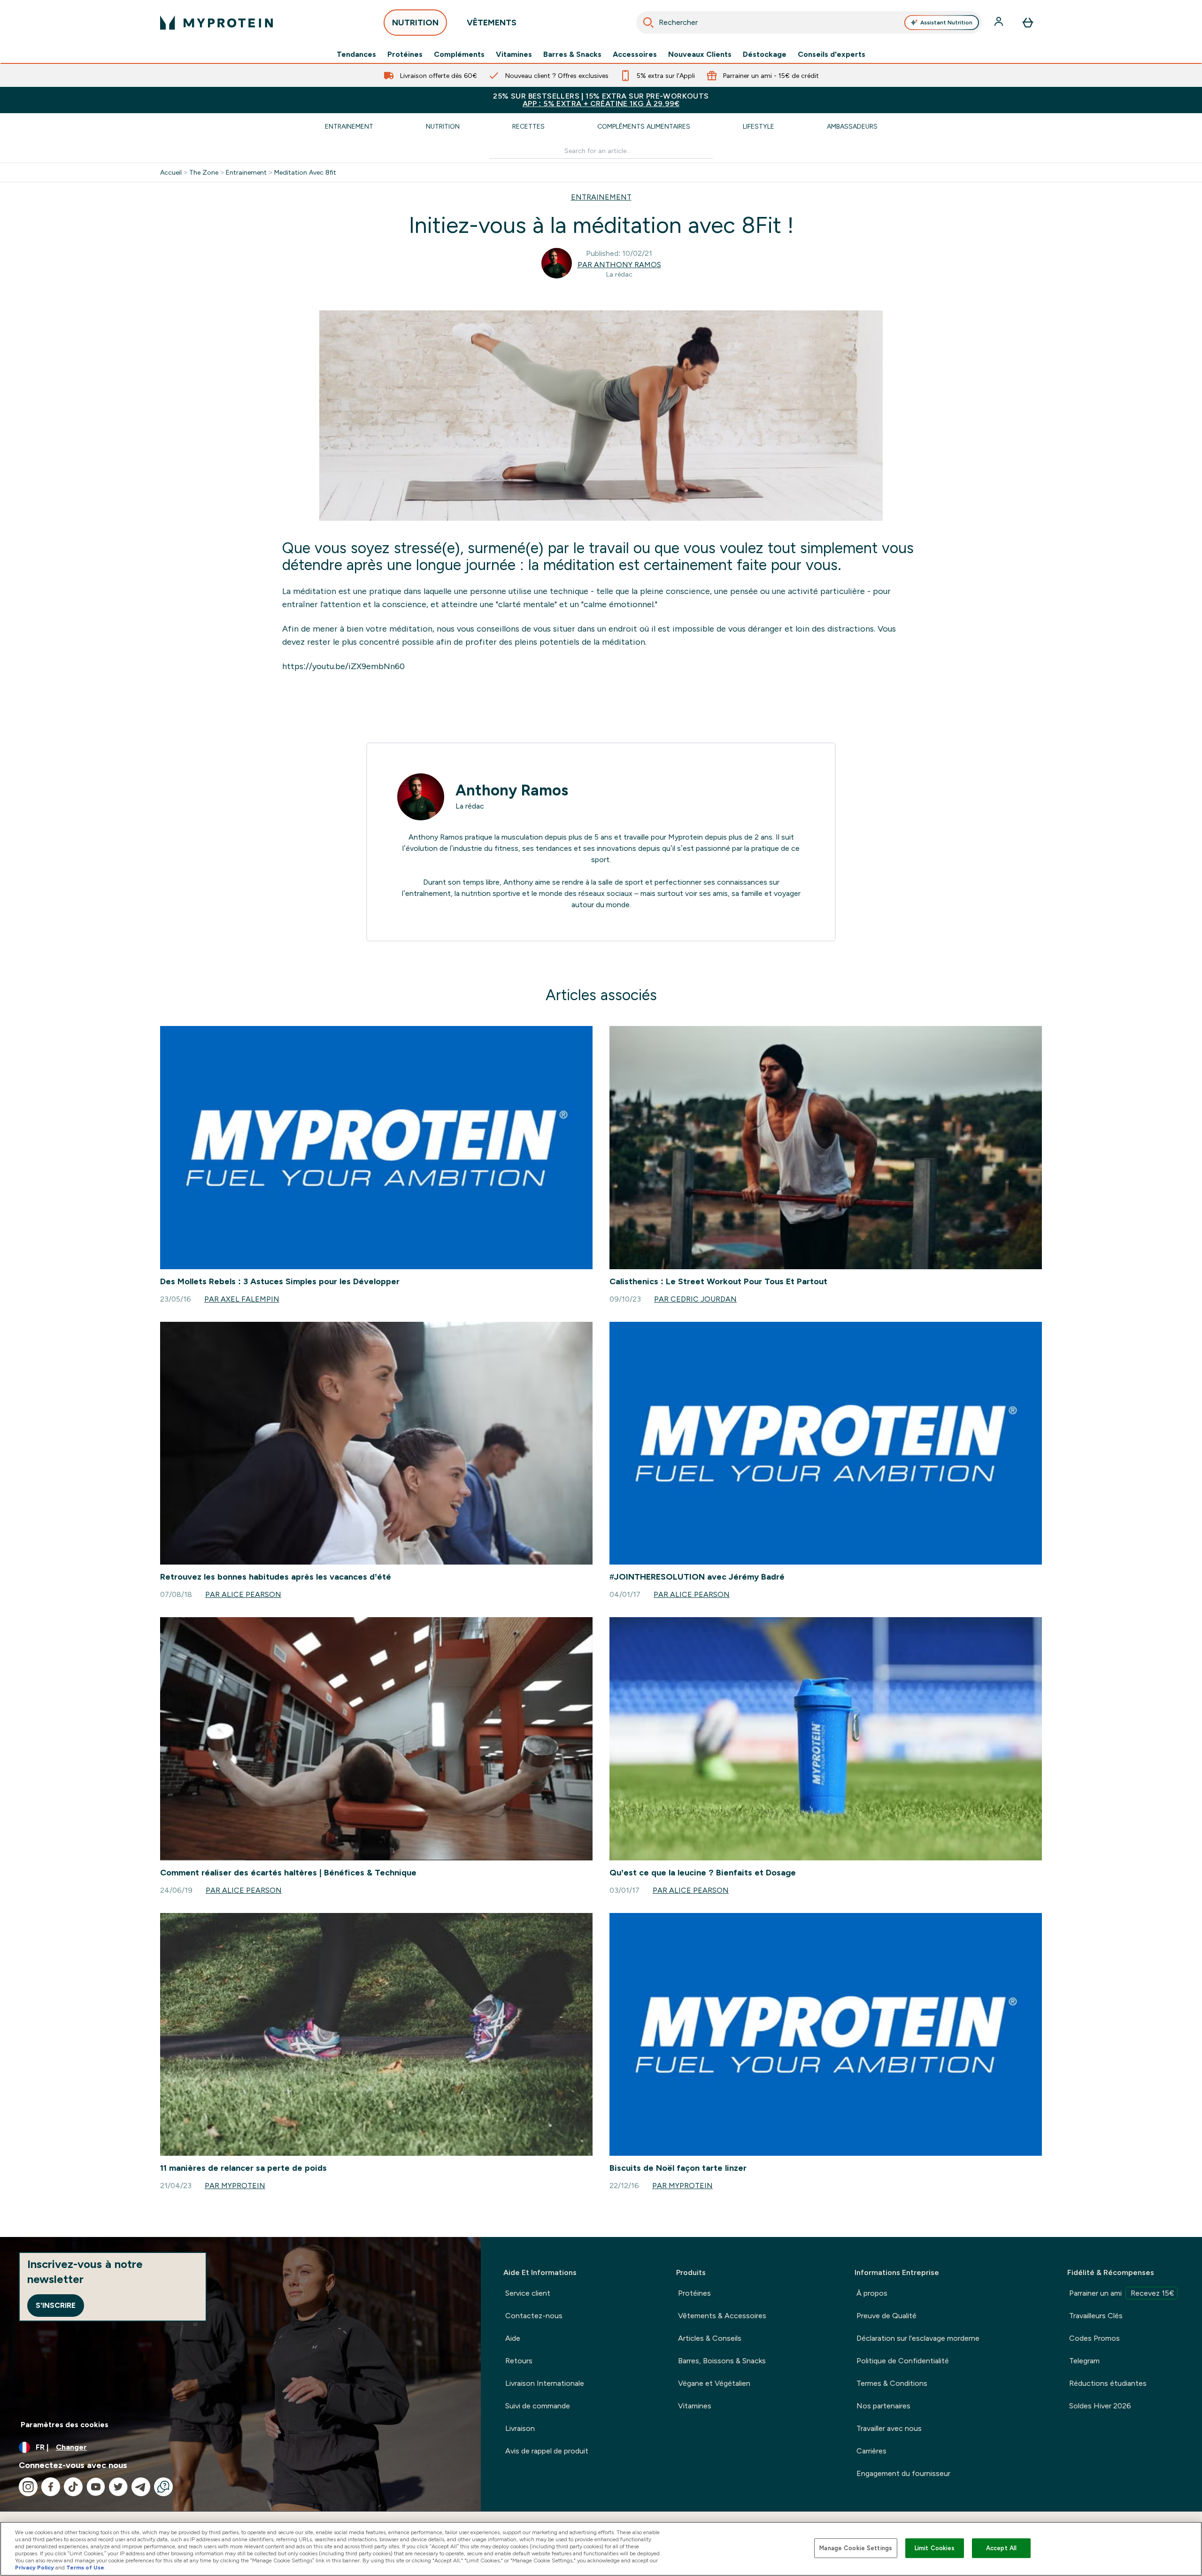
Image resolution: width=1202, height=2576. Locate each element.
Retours (519, 2361)
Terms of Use (85, 2568)
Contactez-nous (534, 2316)
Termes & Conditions (892, 2383)
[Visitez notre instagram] (28, 2487)
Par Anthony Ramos (619, 265)
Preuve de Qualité (886, 2316)
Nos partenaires (883, 2406)
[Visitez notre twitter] (118, 2487)
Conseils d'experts (832, 54)
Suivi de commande (538, 2406)
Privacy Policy (35, 2568)
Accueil (171, 172)
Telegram (1084, 2361)
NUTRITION (415, 23)
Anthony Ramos (512, 790)
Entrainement (349, 126)
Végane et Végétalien (714, 2383)
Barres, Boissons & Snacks (722, 2361)
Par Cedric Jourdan (695, 1299)
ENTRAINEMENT (601, 197)
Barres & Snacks (572, 54)
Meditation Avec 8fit (305, 172)
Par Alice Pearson (243, 1594)
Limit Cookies (935, 2548)
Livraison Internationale (545, 2383)
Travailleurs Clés (1096, 2316)
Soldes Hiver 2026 (1100, 2406)
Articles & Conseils (710, 2338)
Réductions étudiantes (1108, 2383)
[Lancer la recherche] (648, 23)
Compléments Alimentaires (644, 126)
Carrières (871, 2451)
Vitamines (514, 54)
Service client (528, 2293)
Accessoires (635, 54)
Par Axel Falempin (242, 1299)
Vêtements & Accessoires (722, 2316)
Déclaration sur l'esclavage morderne (918, 2338)
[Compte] (1000, 23)
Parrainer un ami (1122, 2293)
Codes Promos (1094, 2338)
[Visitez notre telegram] (141, 2487)
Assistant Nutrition (946, 23)
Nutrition (443, 126)
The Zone (204, 172)
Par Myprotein (235, 2186)
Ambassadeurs (852, 126)
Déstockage (765, 54)
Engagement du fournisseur (903, 2473)
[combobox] (809, 23)
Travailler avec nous (889, 2428)
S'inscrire (56, 2305)
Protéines (405, 54)
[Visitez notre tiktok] (73, 2487)
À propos (872, 2293)
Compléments (459, 54)
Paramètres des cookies (65, 2425)
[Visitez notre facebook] (51, 2487)
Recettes (528, 126)
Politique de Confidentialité (903, 2361)
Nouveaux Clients (700, 54)
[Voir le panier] (1028, 23)
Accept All (1001, 2548)
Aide (513, 2338)
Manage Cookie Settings (856, 2548)
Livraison (520, 2428)
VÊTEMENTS (492, 23)
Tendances (356, 54)
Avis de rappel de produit (547, 2451)
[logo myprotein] (216, 23)
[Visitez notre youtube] (96, 2487)
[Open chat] (163, 2487)
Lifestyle (759, 126)
